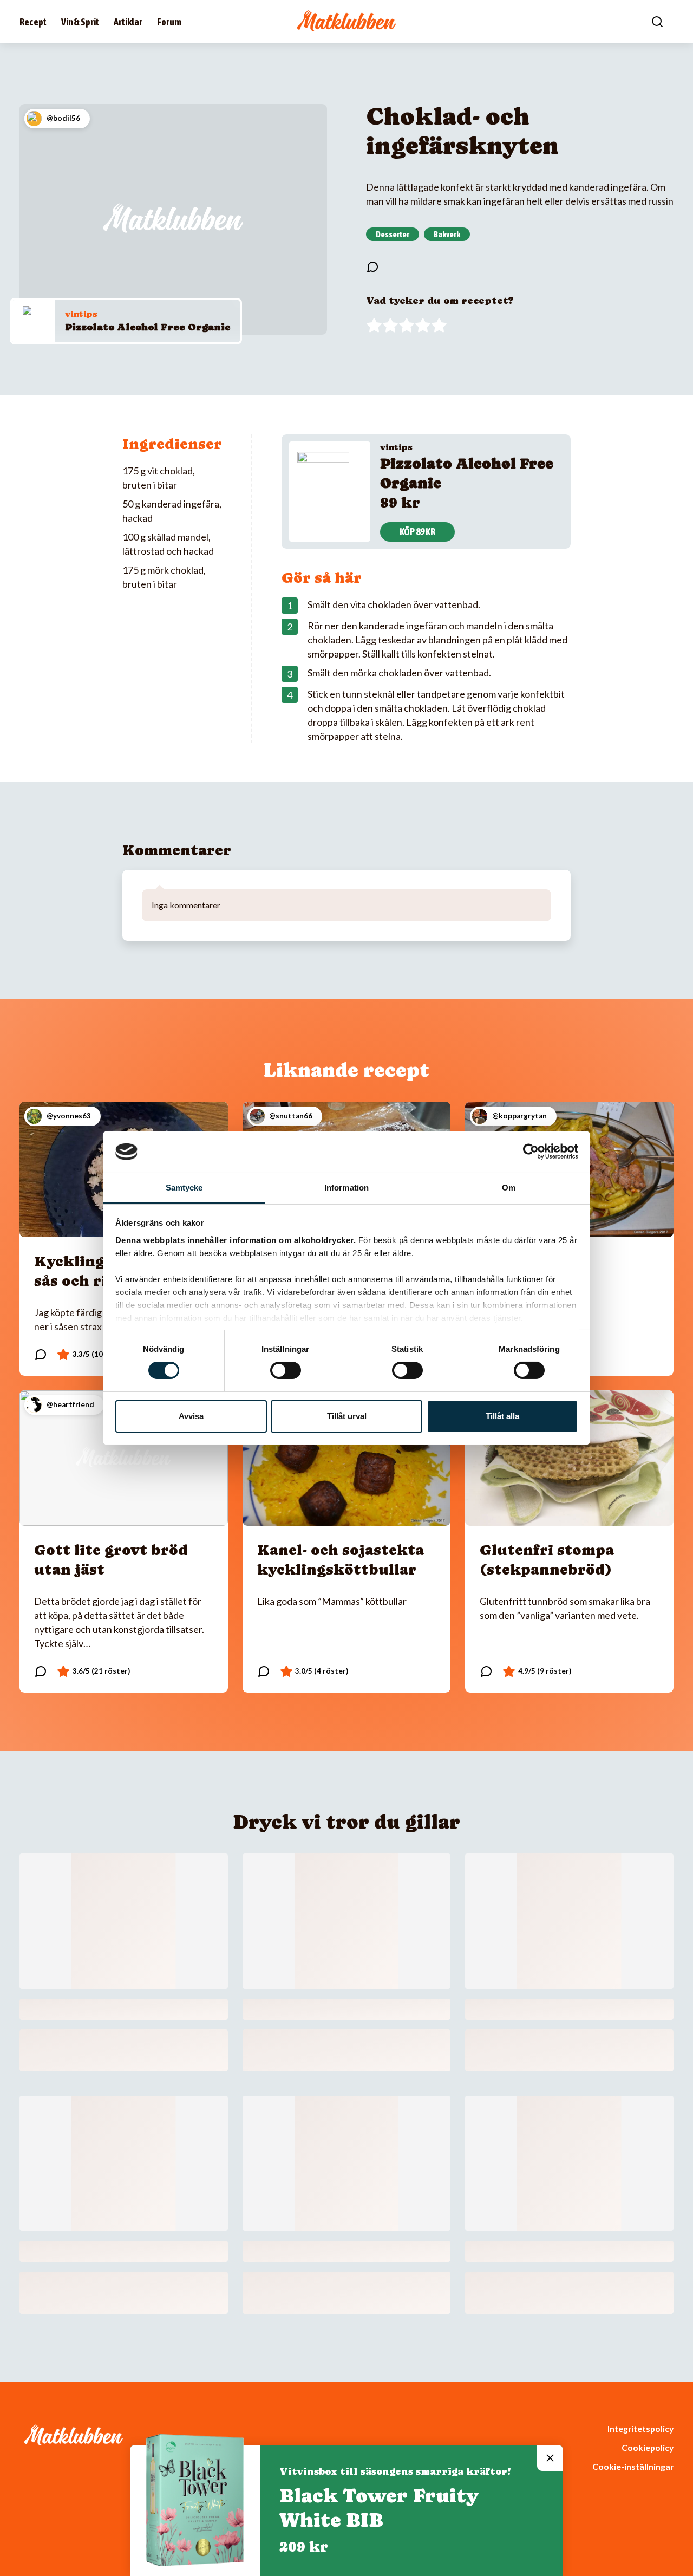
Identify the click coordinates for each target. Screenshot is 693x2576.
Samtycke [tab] (184, 1188)
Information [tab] (346, 1188)
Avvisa (191, 1416)
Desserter (393, 234)
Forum (169, 22)
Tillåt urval (347, 1416)
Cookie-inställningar (633, 2466)
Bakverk (447, 234)
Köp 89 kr (417, 532)
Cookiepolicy (648, 2447)
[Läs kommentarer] (372, 267)
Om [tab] (509, 1188)
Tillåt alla (502, 1416)
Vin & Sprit (80, 22)
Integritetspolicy (640, 2428)
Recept (33, 22)
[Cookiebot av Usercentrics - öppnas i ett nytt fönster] (531, 1152)
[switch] (286, 1370)
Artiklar (128, 22)
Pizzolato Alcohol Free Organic (148, 327)
